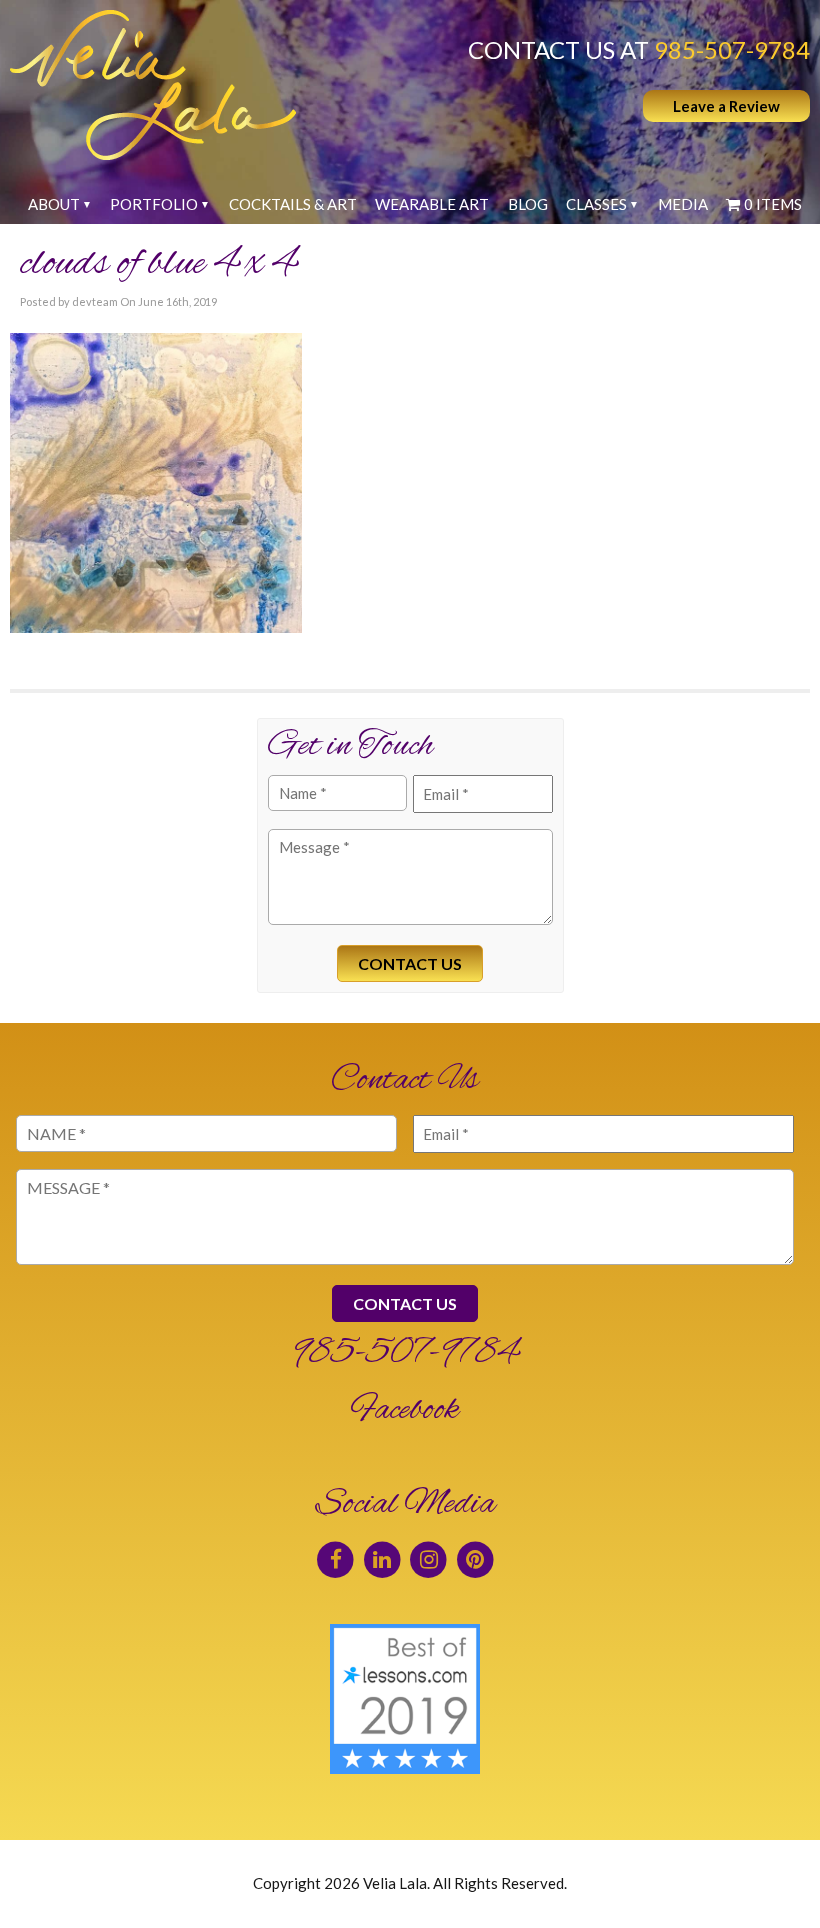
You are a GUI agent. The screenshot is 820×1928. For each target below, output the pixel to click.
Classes (596, 204)
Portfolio (154, 204)
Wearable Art (432, 204)
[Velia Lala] (153, 85)
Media (683, 204)
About (54, 204)
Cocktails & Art (293, 204)
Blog (528, 204)
